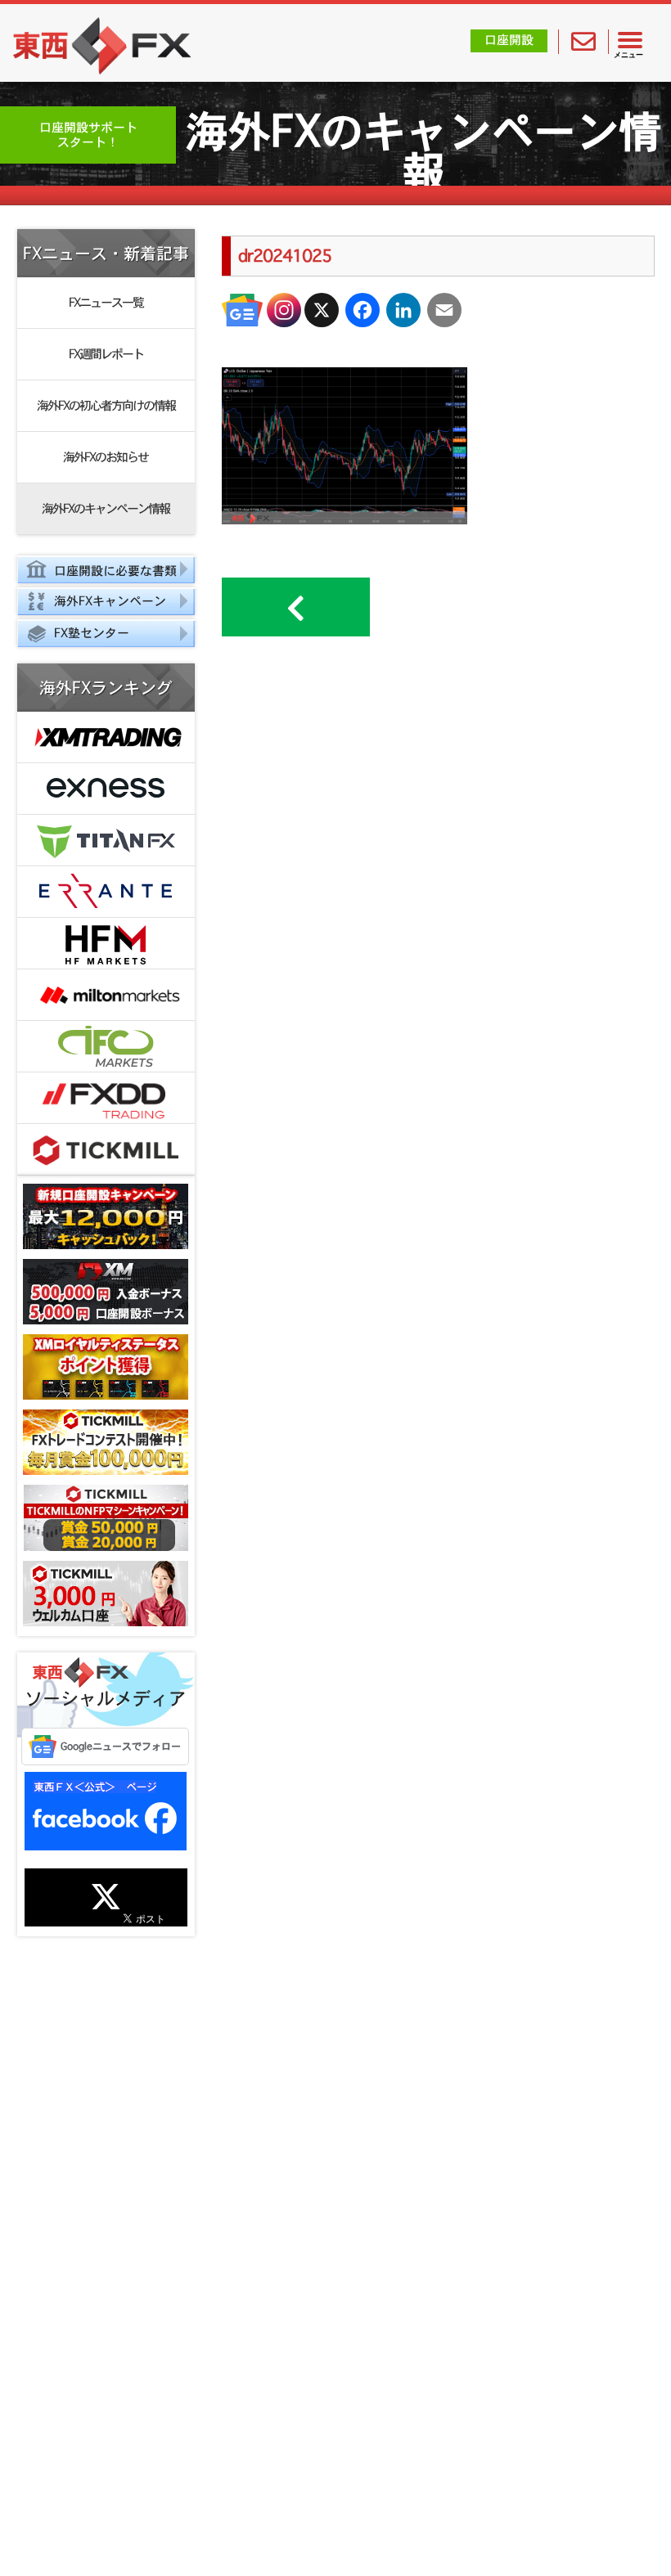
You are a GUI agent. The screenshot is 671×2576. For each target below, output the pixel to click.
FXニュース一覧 (106, 302)
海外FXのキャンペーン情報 (106, 508)
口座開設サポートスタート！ (88, 135)
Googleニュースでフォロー (121, 1746)
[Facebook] (363, 310)
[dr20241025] (345, 519)
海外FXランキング (106, 688)
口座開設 (509, 40)
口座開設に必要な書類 (115, 571)
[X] (322, 310)
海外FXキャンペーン (110, 601)
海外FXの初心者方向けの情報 (106, 405)
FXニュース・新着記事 (106, 254)
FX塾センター (92, 633)
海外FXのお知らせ (106, 457)
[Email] (444, 310)
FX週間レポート (106, 354)
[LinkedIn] (403, 310)
